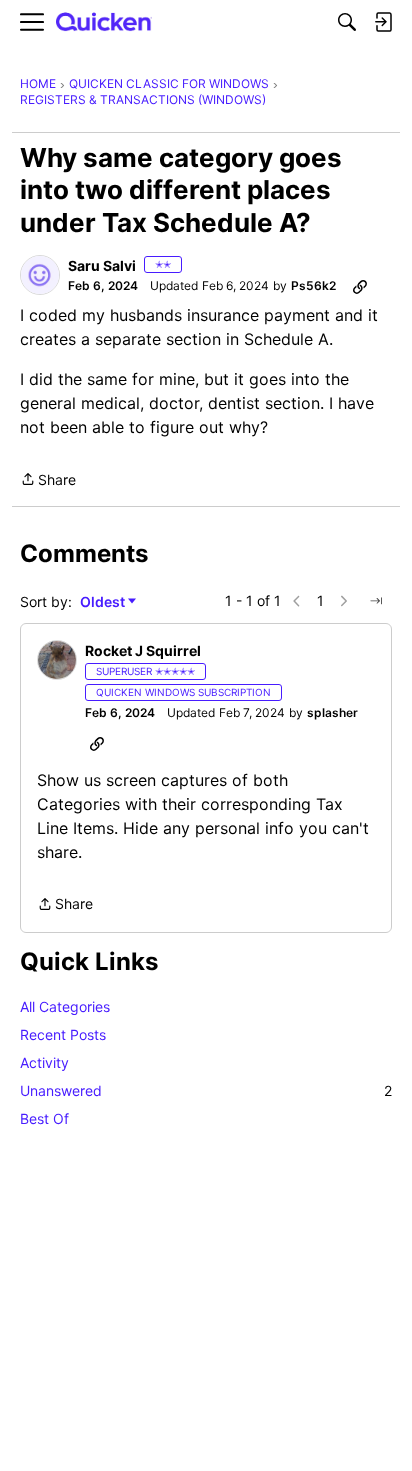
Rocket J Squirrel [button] (143, 650)
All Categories (65, 1006)
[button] (40, 275)
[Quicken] (104, 22)
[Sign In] (383, 22)
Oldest (104, 602)
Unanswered (206, 1090)
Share (48, 481)
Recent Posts (63, 1034)
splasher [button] (332, 712)
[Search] (347, 22)
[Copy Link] (360, 286)
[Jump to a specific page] (376, 601)
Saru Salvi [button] (102, 265)
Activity (44, 1062)
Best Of (44, 1118)
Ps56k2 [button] (313, 285)
